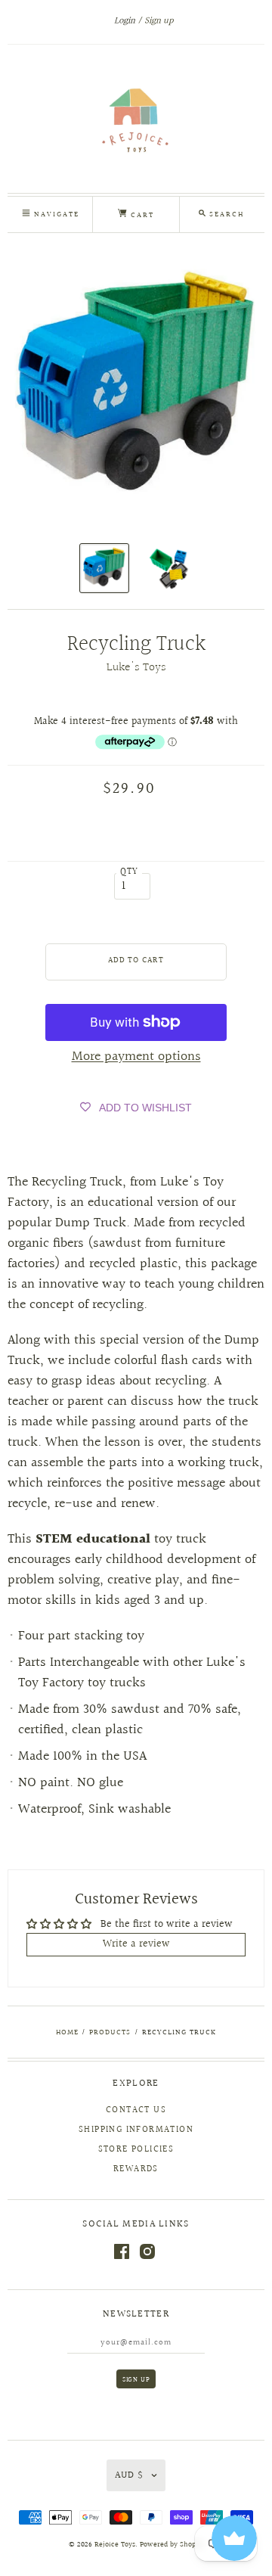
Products (110, 2032)
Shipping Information (136, 2130)
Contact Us (136, 2110)
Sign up (159, 21)
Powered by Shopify (172, 2545)
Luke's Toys (136, 668)
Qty (130, 872)
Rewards (136, 2169)
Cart (141, 215)
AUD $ (129, 2475)
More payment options (136, 1057)
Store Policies (136, 2150)
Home (67, 2032)
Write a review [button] (136, 1944)
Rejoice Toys (115, 2545)
